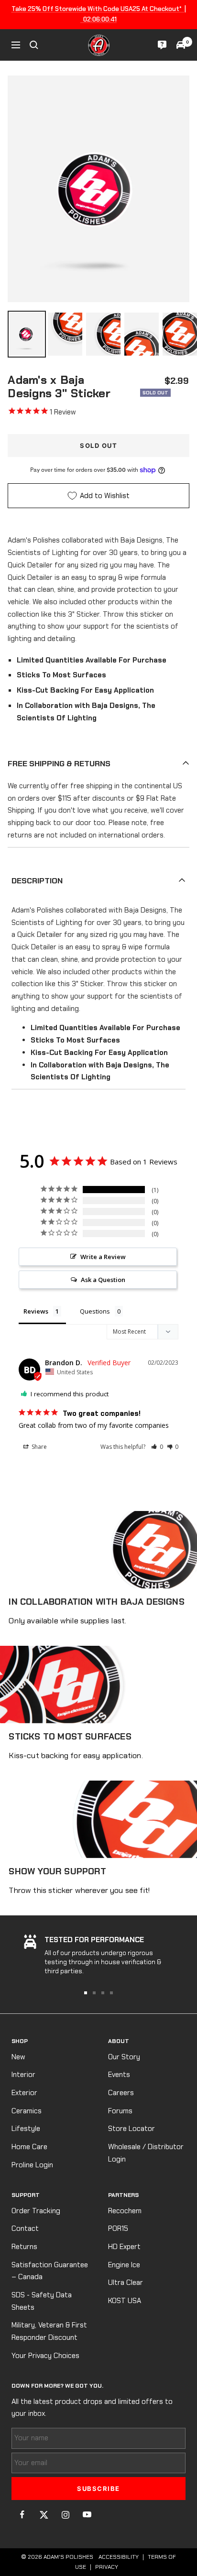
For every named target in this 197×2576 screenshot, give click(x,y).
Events (119, 2075)
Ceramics (27, 2111)
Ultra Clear (126, 2283)
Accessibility (119, 2557)
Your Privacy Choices (45, 2356)
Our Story (124, 2057)
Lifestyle (26, 2129)
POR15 (118, 2228)
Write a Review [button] (103, 1257)
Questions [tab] (95, 1311)
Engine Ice (124, 2265)
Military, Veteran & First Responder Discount (49, 2331)
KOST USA (125, 2301)
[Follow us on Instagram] (65, 2515)
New (18, 2057)
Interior (23, 2075)
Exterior (24, 2093)
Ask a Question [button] (103, 1280)
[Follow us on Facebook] (22, 2515)
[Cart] (181, 45)
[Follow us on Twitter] (44, 2515)
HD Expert (124, 2247)
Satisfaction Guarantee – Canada (50, 2271)
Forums (120, 2111)
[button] (157, 1447)
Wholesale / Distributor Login (146, 2153)
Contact (25, 2228)
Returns (24, 2247)
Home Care (29, 2147)
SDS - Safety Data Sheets (42, 2301)
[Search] (34, 45)
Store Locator (131, 2129)
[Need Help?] (162, 45)
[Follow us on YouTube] (87, 2515)
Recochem (125, 2211)
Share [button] (38, 1447)
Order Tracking (36, 2211)
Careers (121, 2093)
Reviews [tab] (36, 1311)
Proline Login (32, 2165)
